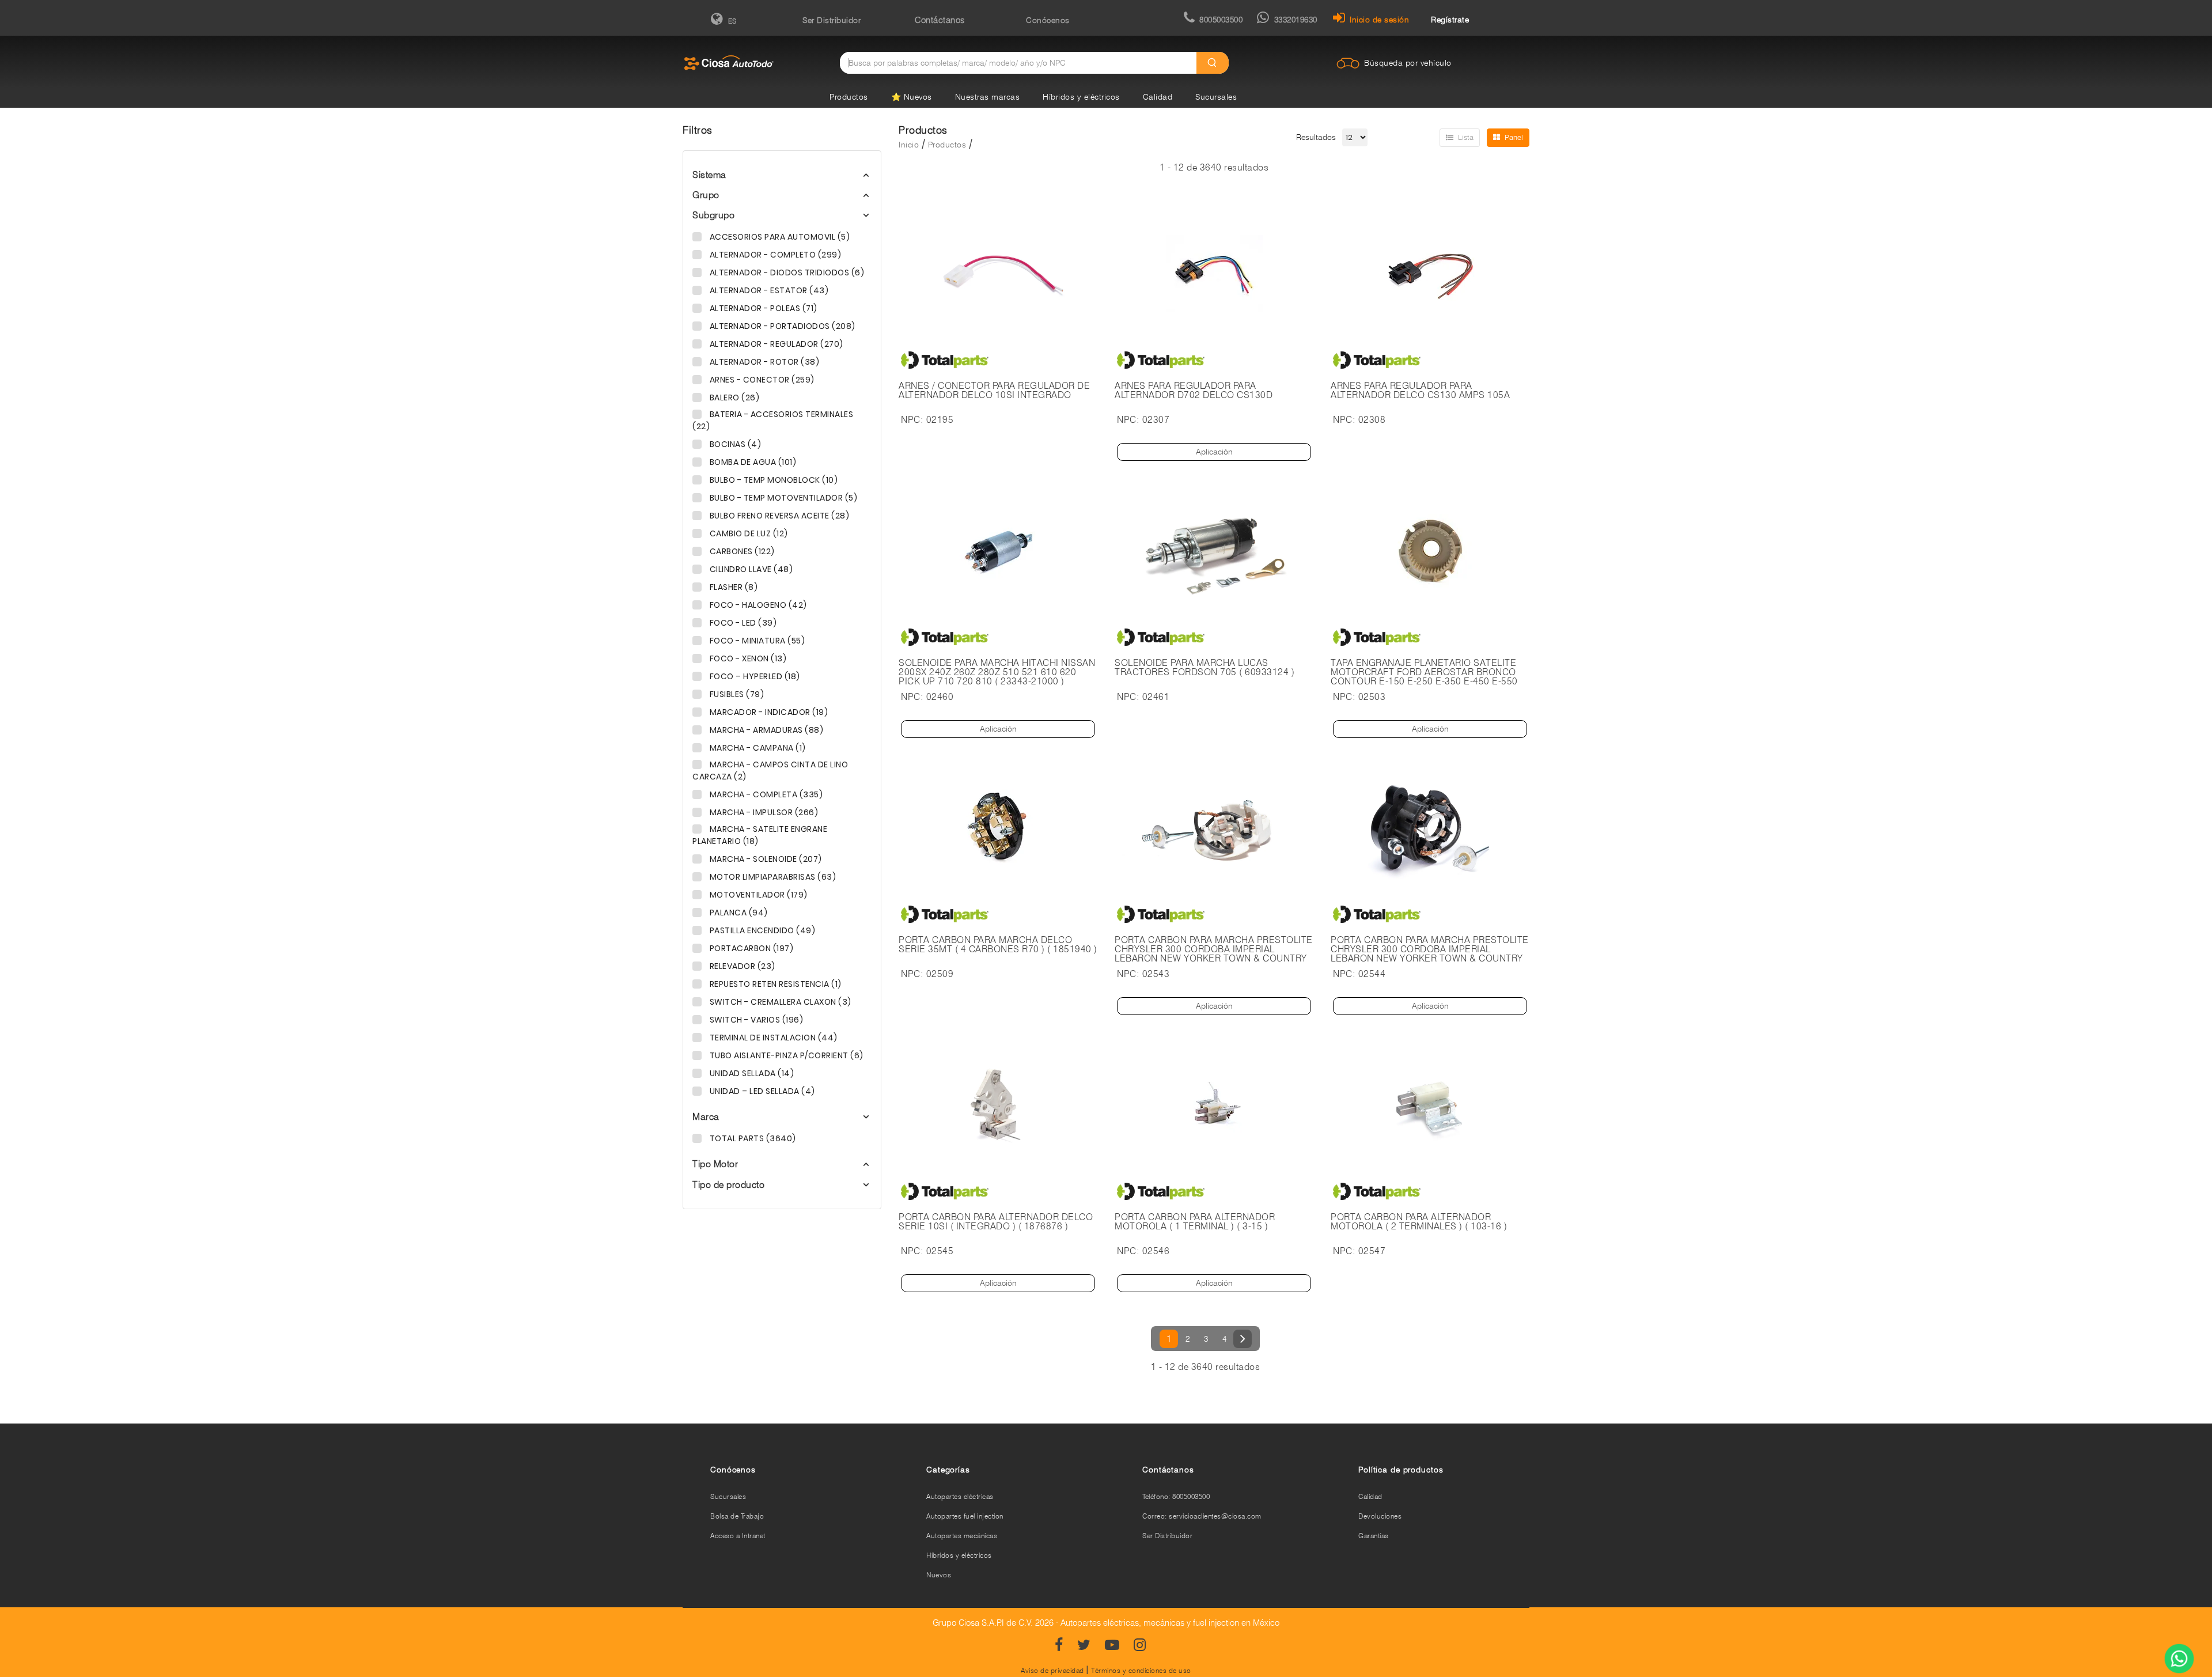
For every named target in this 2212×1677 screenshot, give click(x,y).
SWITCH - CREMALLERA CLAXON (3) (779, 1002)
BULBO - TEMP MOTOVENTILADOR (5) (782, 498)
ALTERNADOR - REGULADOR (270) (775, 344)
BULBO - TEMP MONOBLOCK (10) (772, 480)
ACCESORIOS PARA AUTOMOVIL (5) (779, 237)
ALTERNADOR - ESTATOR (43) (768, 290)
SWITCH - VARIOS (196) (755, 1020)
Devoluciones (1380, 1516)
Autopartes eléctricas (960, 1496)
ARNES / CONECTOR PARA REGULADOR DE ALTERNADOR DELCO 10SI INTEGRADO (994, 391)
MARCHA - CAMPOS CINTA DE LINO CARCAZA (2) (770, 771)
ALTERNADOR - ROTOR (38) (763, 362)
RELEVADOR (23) (741, 966)
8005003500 (1221, 20)
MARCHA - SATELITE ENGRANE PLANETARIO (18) (760, 835)
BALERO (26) (733, 398)
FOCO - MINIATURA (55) (756, 641)
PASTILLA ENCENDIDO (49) (761, 930)
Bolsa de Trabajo (737, 1516)
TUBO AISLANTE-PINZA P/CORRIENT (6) (785, 1055)
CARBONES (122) (741, 551)
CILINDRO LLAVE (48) (750, 569)
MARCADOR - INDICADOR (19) (768, 712)
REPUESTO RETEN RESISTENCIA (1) (774, 984)
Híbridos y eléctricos (1081, 97)
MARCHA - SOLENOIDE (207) (765, 859)
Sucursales (1216, 97)
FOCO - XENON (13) (747, 658)
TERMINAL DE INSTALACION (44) (772, 1038)
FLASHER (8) (732, 587)
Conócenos (1048, 20)
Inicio (909, 145)
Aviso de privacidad (1052, 1670)
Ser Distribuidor (832, 20)
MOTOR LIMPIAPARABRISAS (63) (772, 877)
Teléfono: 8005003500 (1176, 1496)
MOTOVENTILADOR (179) (757, 895)
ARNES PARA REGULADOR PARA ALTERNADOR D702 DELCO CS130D (1194, 391)
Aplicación (1214, 452)
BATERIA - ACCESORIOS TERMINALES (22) (773, 420)
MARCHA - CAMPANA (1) (757, 748)
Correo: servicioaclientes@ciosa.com (1202, 1516)
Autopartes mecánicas (962, 1536)
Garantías (1374, 1536)
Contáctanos (940, 20)
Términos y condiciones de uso (1141, 1670)
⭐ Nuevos (912, 97)
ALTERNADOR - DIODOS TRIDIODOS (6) (786, 272)
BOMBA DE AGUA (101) (752, 462)
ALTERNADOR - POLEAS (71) (762, 308)
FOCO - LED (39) (742, 623)
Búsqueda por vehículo (1408, 63)
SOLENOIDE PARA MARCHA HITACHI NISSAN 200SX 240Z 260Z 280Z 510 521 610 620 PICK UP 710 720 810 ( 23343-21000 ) (997, 672)
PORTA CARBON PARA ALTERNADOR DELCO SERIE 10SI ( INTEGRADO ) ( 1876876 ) (996, 1222)
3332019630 (1296, 20)
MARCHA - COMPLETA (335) (765, 794)
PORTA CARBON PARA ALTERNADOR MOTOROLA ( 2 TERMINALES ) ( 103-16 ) (1419, 1222)
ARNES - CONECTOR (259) (761, 380)
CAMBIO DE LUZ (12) (748, 533)
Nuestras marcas (988, 97)
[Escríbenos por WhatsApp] (2179, 1660)
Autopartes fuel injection (965, 1516)
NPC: (912, 420)
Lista (1466, 137)
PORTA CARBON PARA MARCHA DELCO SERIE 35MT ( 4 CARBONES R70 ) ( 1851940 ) (998, 945)
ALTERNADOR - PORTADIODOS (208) (781, 326)
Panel (1514, 137)
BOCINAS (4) (734, 444)
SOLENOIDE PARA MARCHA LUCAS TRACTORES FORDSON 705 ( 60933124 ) (1205, 668)
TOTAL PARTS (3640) (752, 1138)
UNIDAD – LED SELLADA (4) (761, 1091)
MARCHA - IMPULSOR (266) (763, 812)
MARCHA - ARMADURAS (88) (765, 730)
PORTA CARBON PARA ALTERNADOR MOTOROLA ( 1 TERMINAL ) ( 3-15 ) (1195, 1222)
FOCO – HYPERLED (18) (754, 676)
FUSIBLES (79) (736, 694)
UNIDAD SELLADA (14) (751, 1073)
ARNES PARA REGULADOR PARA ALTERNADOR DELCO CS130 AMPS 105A (1420, 391)
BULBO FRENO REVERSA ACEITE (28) (778, 516)
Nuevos (939, 1575)
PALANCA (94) (738, 913)
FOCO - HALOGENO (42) (757, 605)
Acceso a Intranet (738, 1536)
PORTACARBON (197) (750, 948)
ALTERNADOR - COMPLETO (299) (774, 255)
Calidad (1158, 97)
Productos (849, 97)
